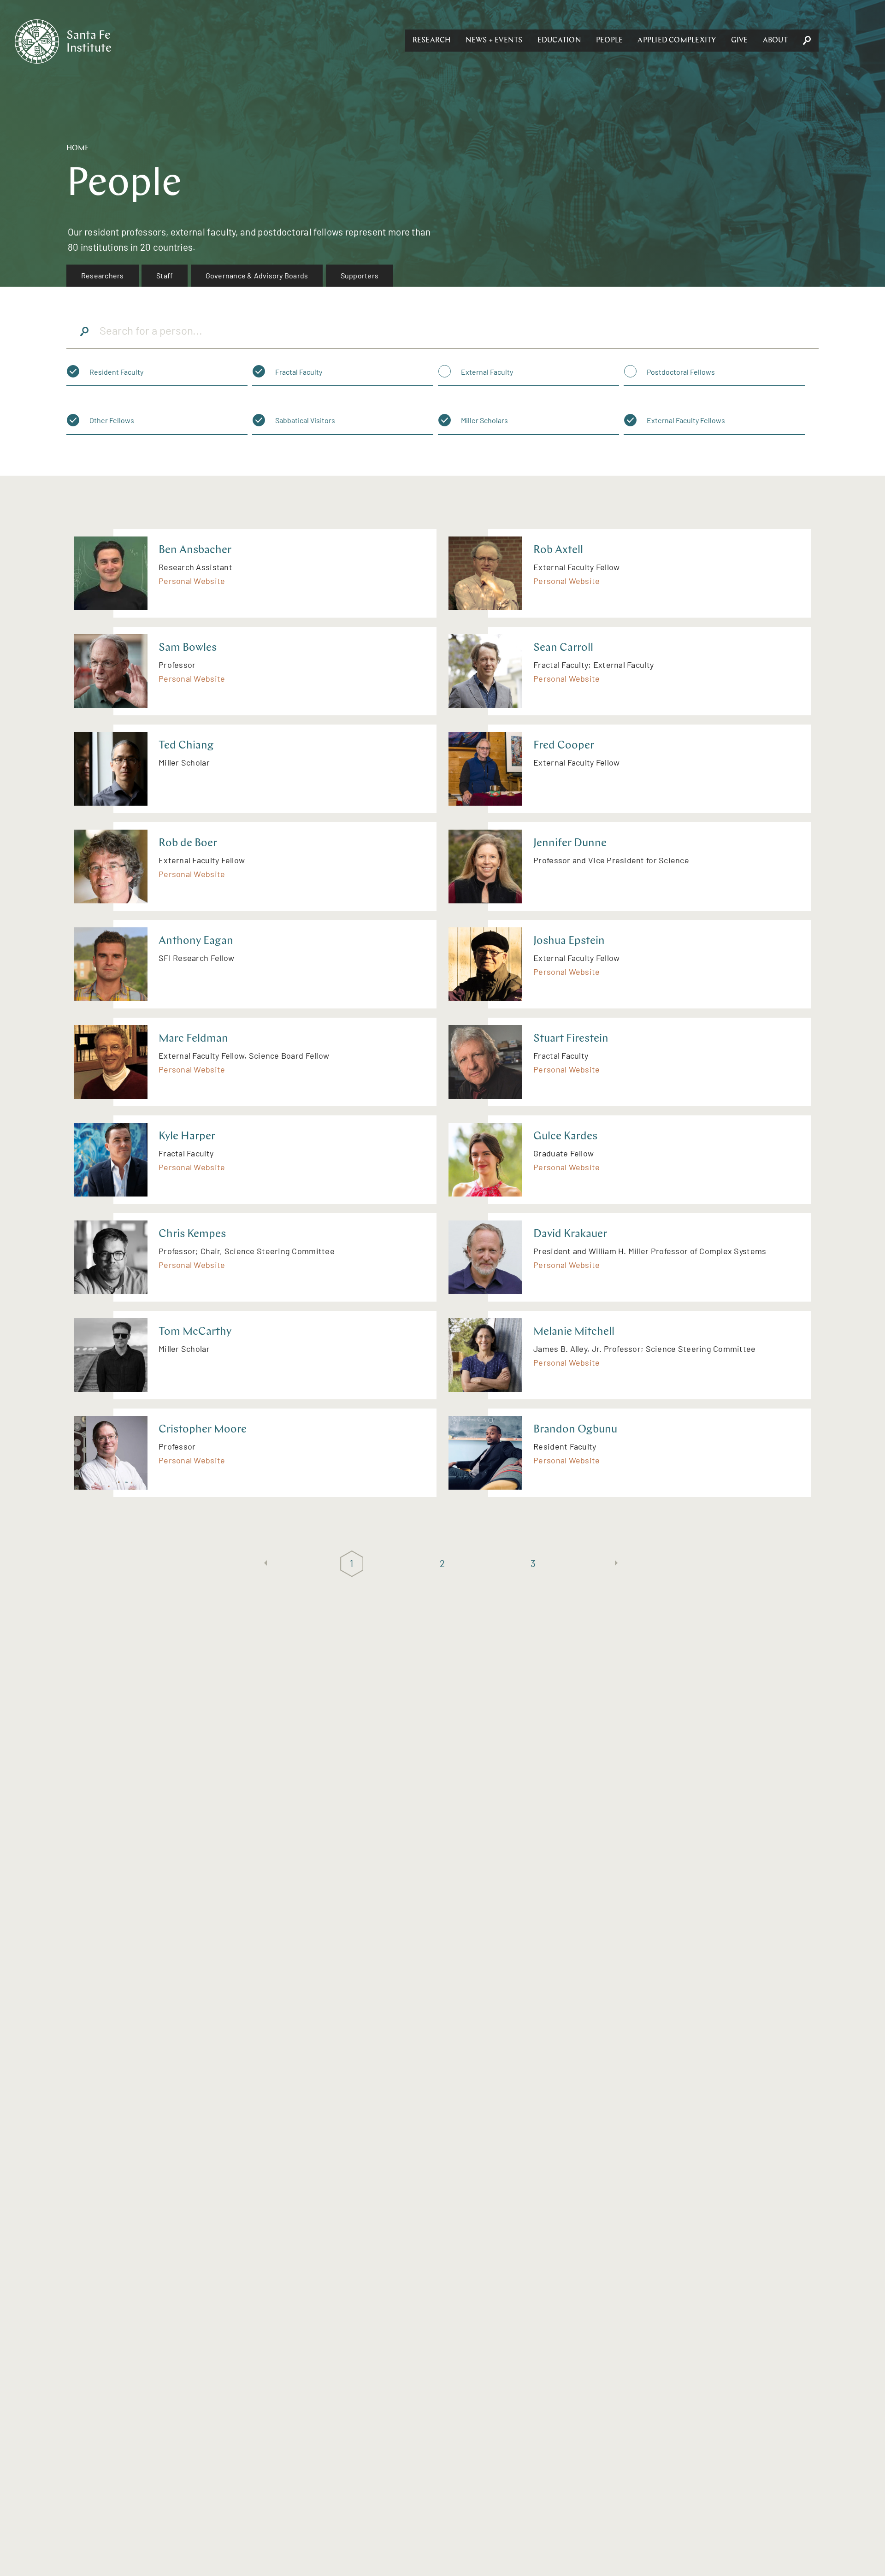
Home (78, 148)
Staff (165, 275)
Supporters (360, 275)
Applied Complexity (677, 41)
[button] (432, 41)
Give (740, 41)
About (775, 41)
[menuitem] (103, 276)
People (609, 41)
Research (432, 41)
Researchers (103, 275)
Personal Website (192, 581)
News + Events (494, 41)
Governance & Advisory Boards (257, 275)
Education (559, 41)
